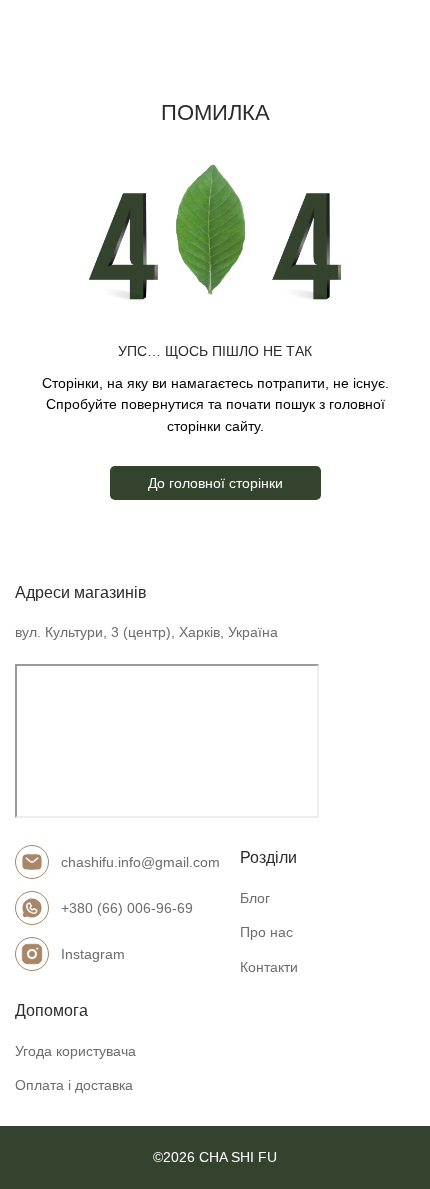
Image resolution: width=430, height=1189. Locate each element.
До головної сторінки (215, 483)
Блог (255, 898)
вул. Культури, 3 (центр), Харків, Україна (146, 632)
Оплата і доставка (74, 1085)
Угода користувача (75, 1051)
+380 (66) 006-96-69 (127, 908)
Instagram (93, 954)
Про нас (266, 932)
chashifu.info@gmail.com (140, 862)
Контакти (269, 967)
